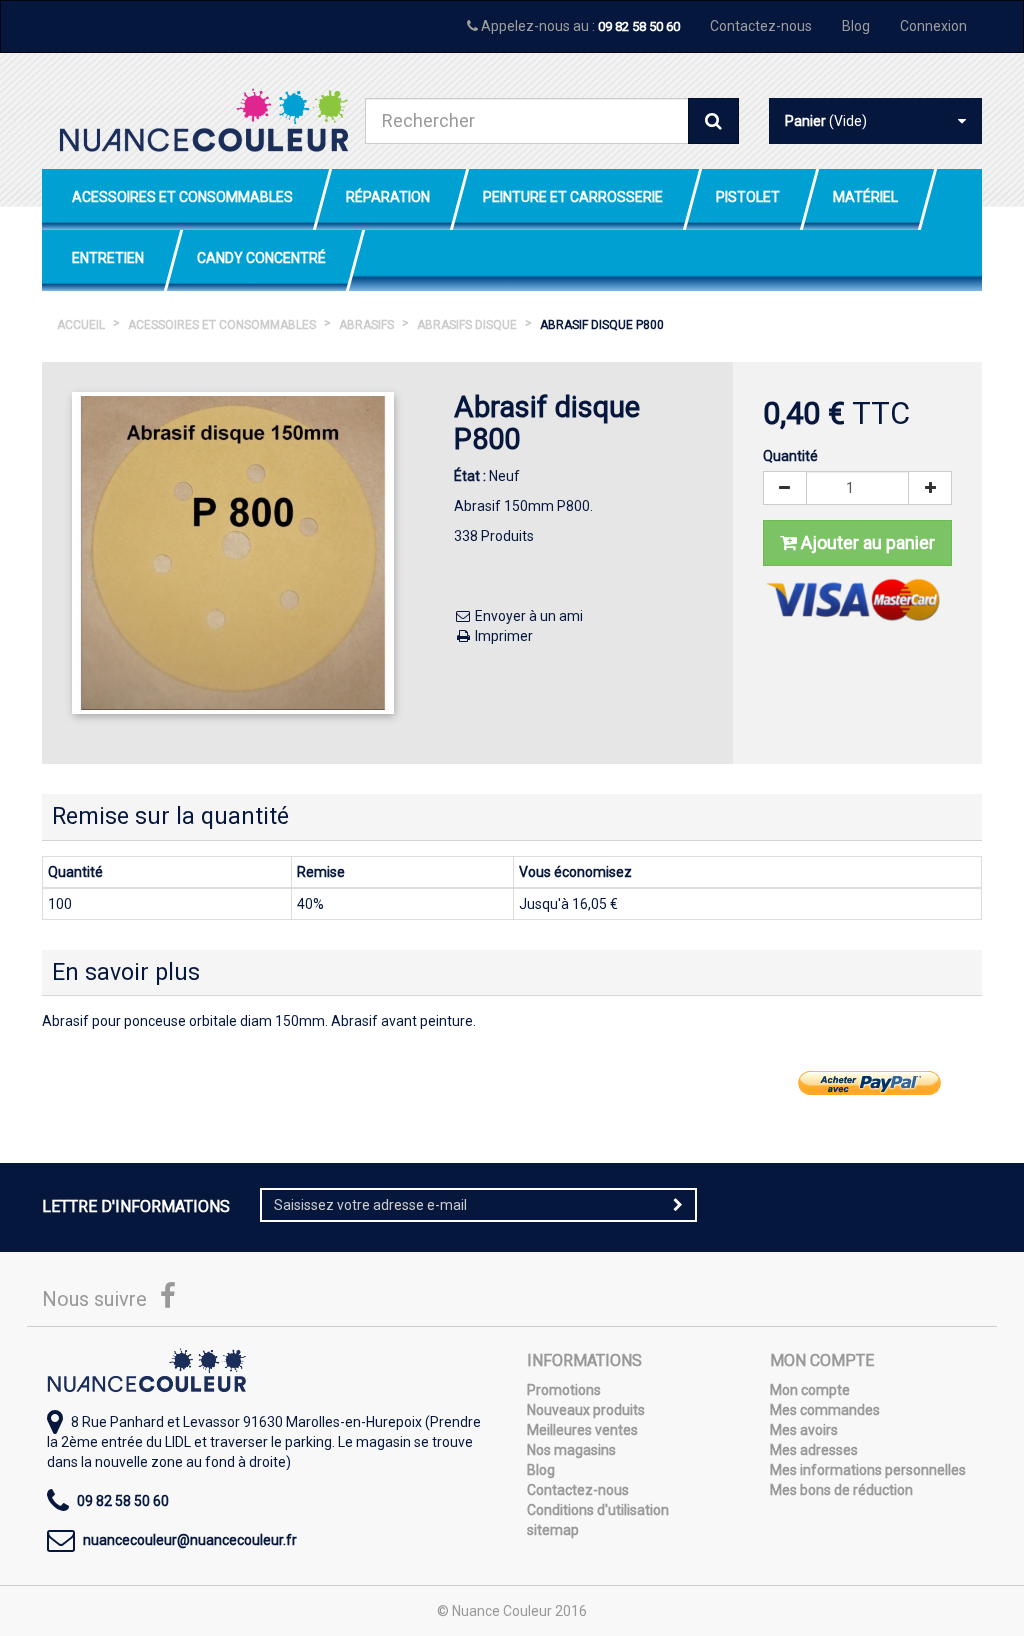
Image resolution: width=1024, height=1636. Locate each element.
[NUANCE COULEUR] (203, 120)
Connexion (933, 26)
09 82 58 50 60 (639, 26)
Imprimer (502, 636)
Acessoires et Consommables (182, 197)
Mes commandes (825, 1410)
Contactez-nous (761, 26)
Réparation (388, 197)
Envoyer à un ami (527, 616)
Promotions (564, 1390)
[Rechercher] (713, 121)
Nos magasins (571, 1450)
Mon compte (810, 1390)
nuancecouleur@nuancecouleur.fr (190, 1540)
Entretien (108, 258)
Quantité (790, 456)
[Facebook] (168, 1301)
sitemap (553, 1530)
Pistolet (748, 197)
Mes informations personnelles (868, 1470)
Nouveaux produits (586, 1410)
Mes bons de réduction (841, 1490)
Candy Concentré (261, 258)
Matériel (865, 197)
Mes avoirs (804, 1430)
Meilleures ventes (582, 1430)
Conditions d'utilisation (598, 1510)
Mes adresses (814, 1450)
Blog (856, 26)
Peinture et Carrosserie (573, 197)
